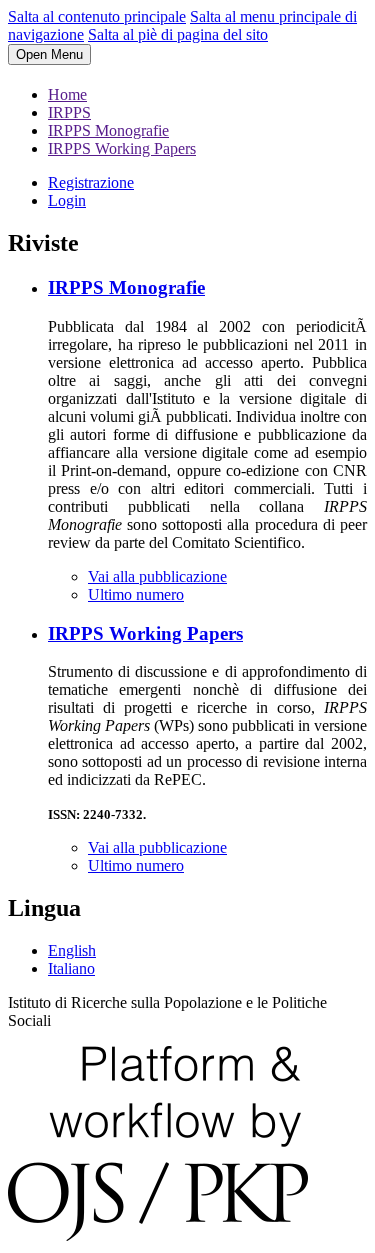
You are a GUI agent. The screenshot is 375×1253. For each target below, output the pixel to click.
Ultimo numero (136, 594)
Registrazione (91, 182)
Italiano (71, 968)
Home (67, 94)
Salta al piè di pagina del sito (178, 34)
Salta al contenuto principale (97, 16)
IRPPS (69, 112)
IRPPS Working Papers (122, 148)
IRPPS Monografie (108, 130)
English (72, 950)
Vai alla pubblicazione (157, 576)
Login (67, 200)
